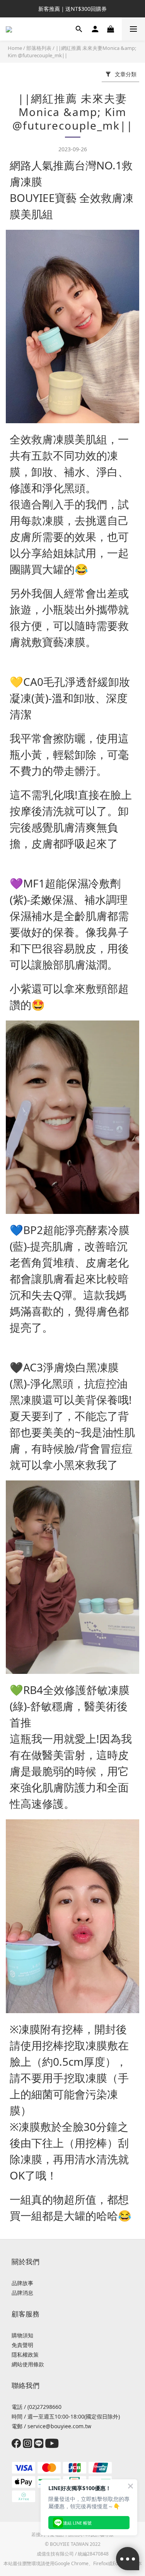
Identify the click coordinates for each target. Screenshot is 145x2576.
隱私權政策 (25, 2355)
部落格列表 (39, 48)
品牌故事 (22, 2283)
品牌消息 (22, 2293)
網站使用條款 (28, 2364)
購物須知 (22, 2335)
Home (15, 48)
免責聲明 (22, 2345)
